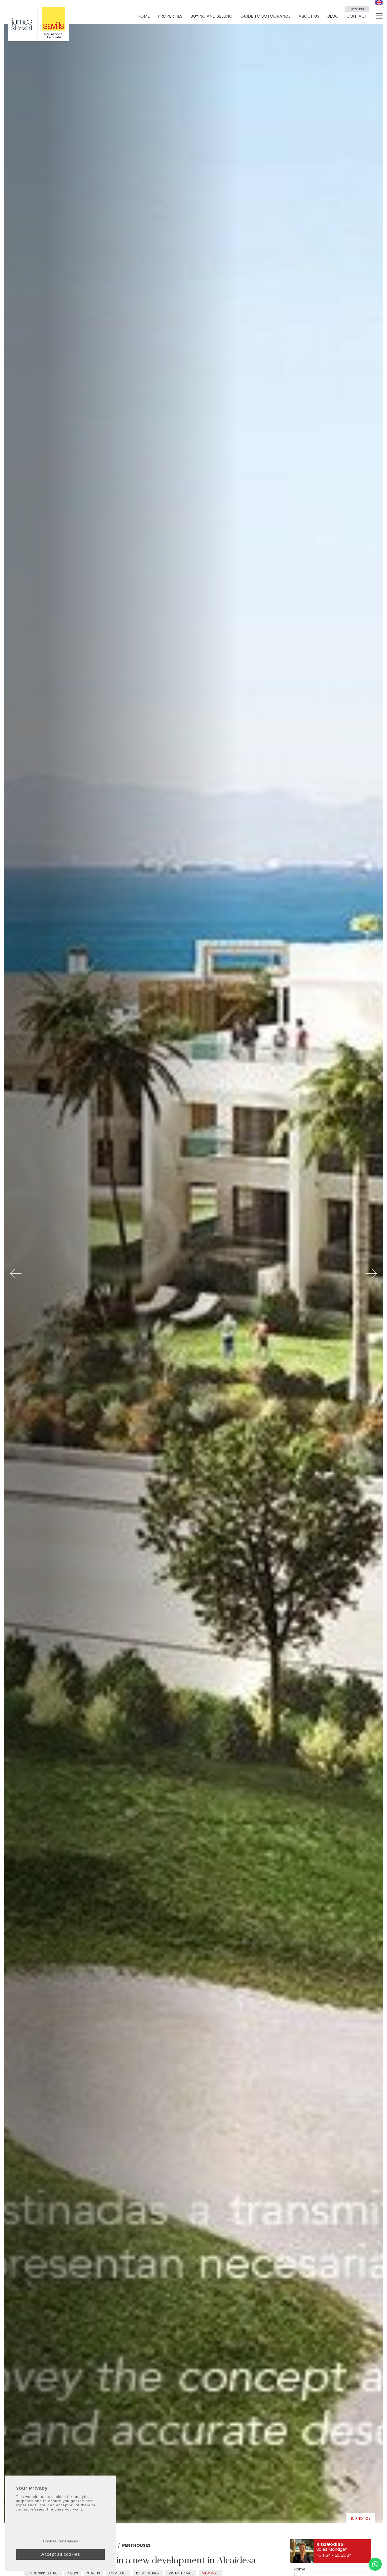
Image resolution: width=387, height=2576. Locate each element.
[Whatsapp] (375, 2564)
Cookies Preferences (61, 2541)
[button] (16, 1274)
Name (300, 2569)
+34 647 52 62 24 (334, 2555)
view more (211, 2573)
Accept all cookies (61, 2554)
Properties (170, 16)
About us (309, 16)
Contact (357, 14)
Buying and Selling (211, 16)
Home (144, 16)
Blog (333, 16)
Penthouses (136, 2545)
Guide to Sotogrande (266, 16)
